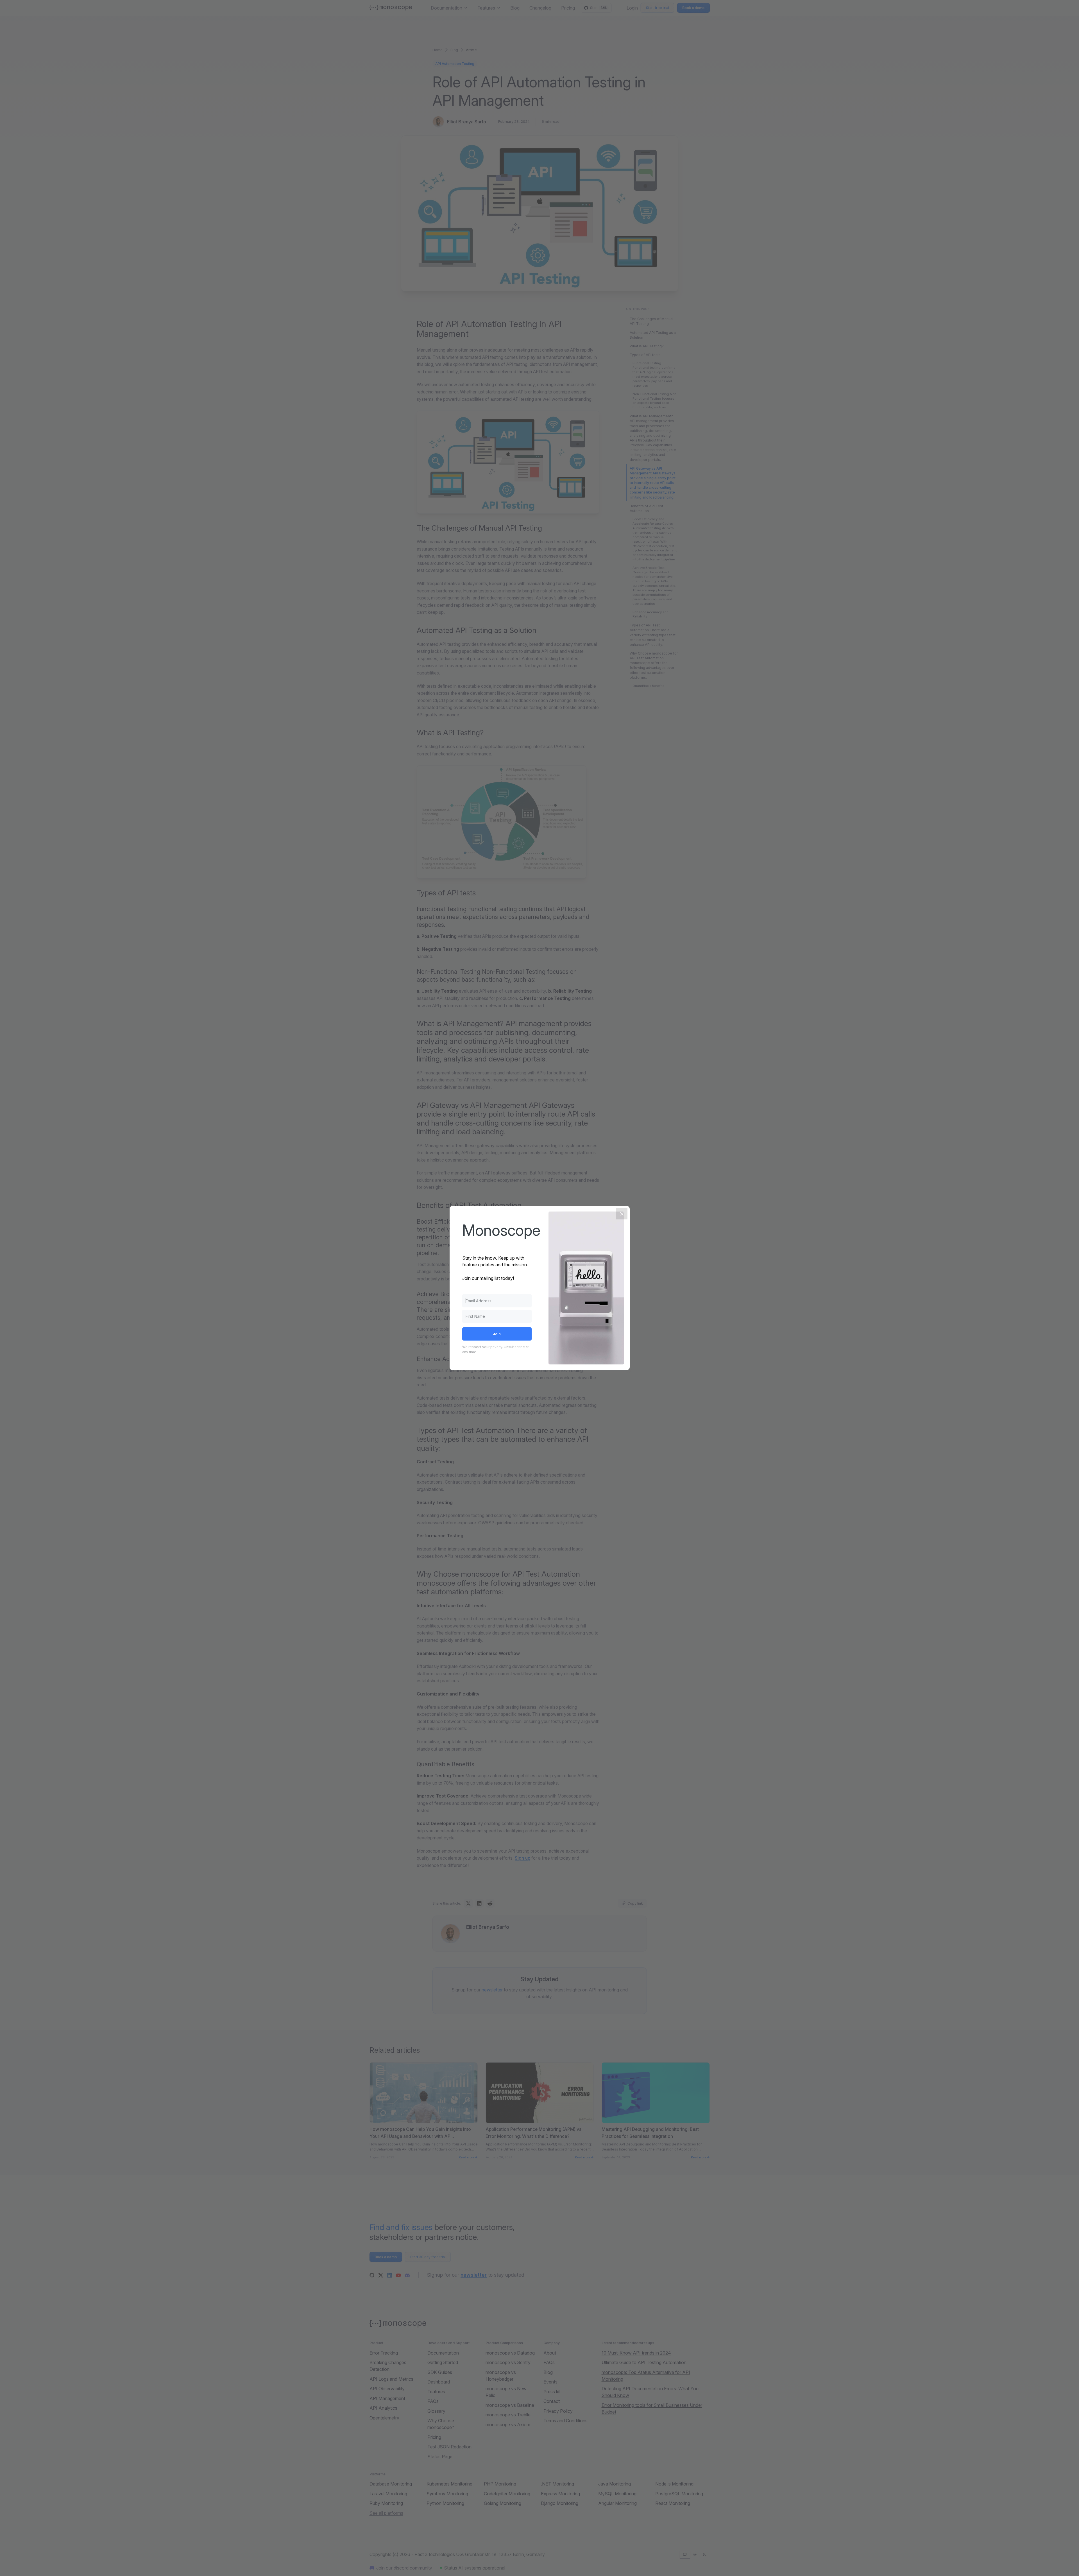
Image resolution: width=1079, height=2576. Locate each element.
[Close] (622, 1214)
